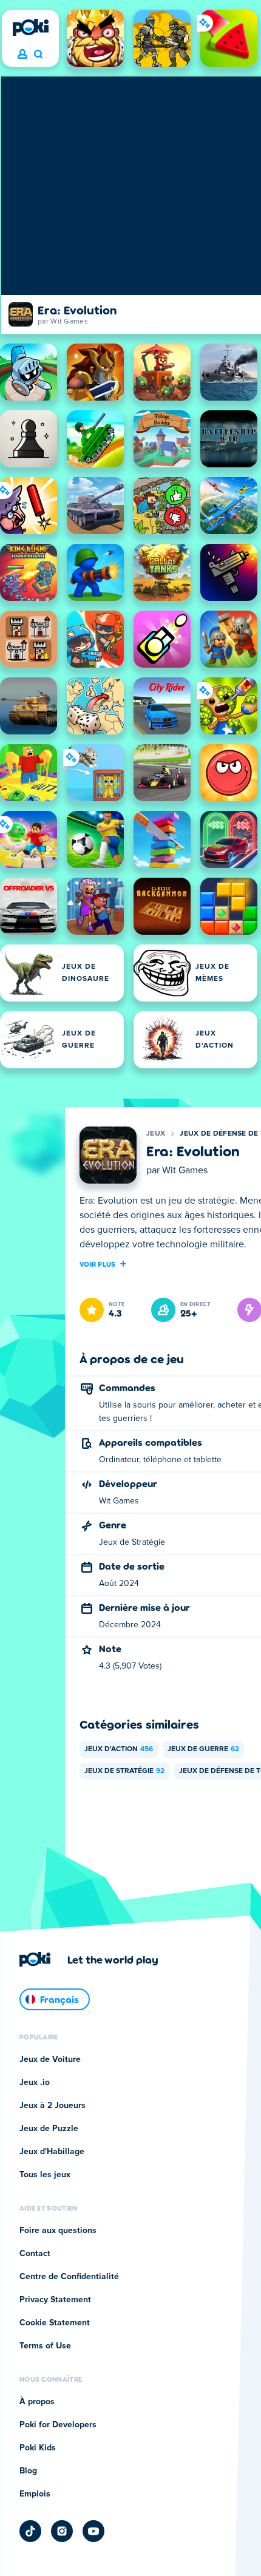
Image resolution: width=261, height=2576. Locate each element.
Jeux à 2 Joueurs (53, 2106)
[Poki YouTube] (93, 2531)
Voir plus (98, 1264)
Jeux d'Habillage (52, 2152)
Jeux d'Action (119, 1749)
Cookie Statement (55, 2323)
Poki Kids (38, 2448)
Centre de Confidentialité (69, 2277)
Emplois (35, 2494)
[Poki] (30, 27)
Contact (35, 2254)
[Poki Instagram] (62, 2531)
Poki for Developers (58, 2425)
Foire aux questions (58, 2231)
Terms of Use (45, 2346)
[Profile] (22, 55)
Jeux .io (35, 2083)
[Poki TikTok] (30, 2531)
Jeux (156, 1134)
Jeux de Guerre (203, 1749)
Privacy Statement (55, 2300)
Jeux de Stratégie (124, 1771)
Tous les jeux (45, 2175)
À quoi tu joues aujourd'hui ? (38, 55)
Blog (28, 2471)
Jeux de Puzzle (49, 2129)
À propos (37, 2402)
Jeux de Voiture (50, 2059)
